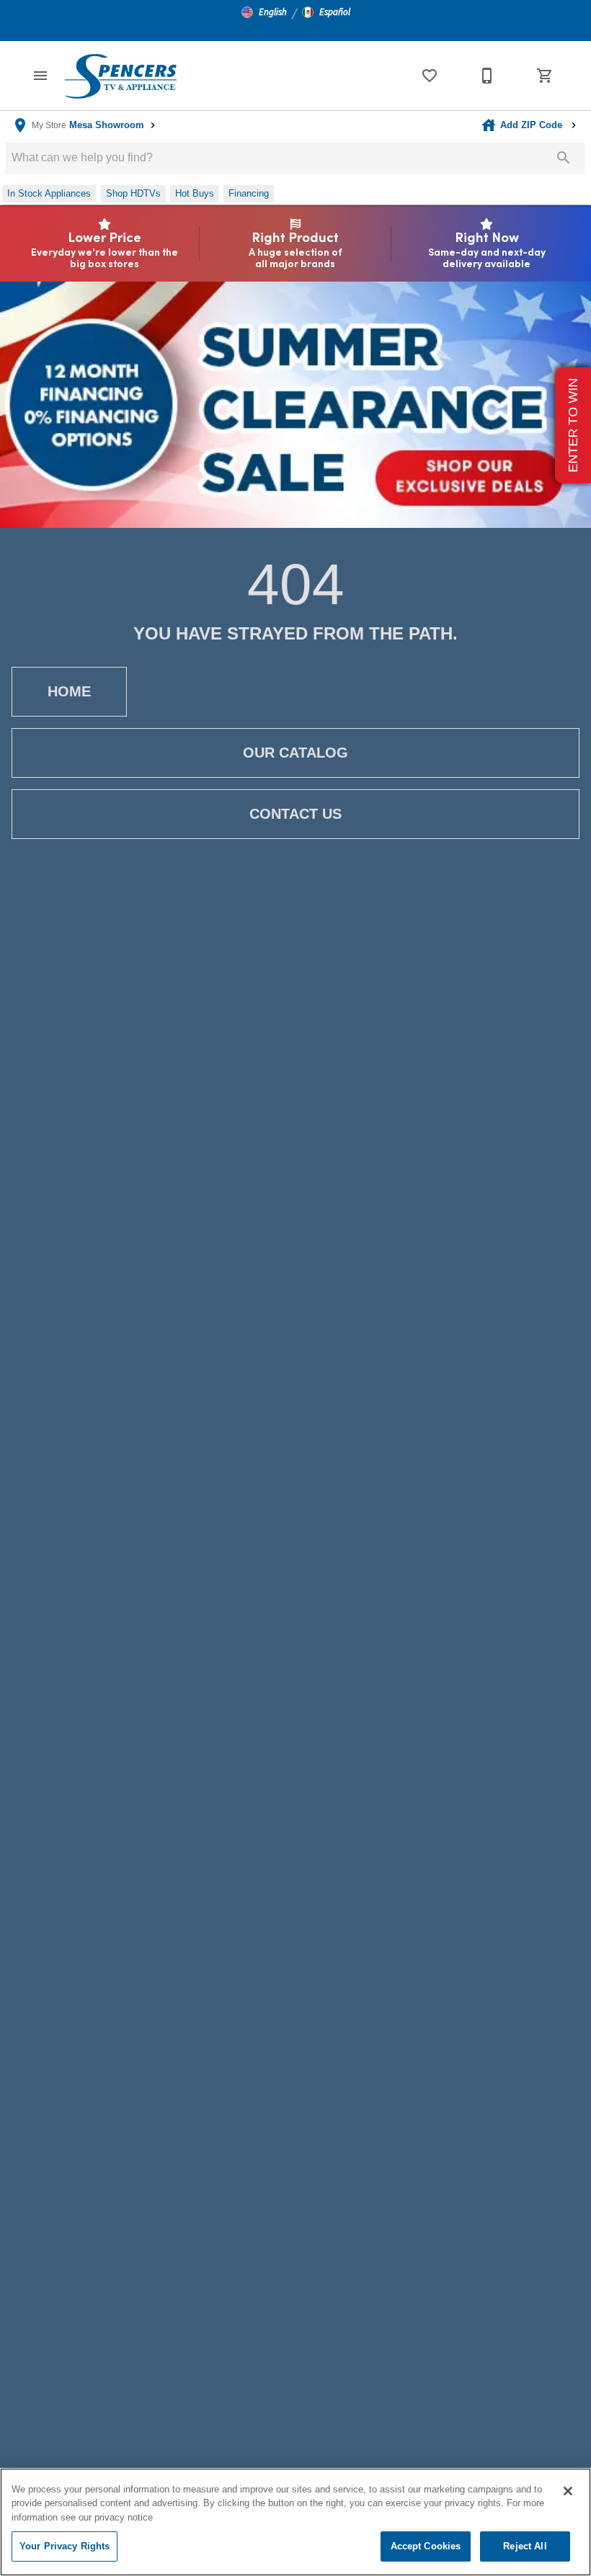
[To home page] (120, 76)
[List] (430, 76)
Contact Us (295, 814)
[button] (264, 12)
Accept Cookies (426, 2546)
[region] (295, 2522)
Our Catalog (295, 753)
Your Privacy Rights (65, 2546)
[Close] (568, 2491)
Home (69, 691)
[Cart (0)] (545, 76)
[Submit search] (564, 158)
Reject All (525, 2546)
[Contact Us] (487, 76)
